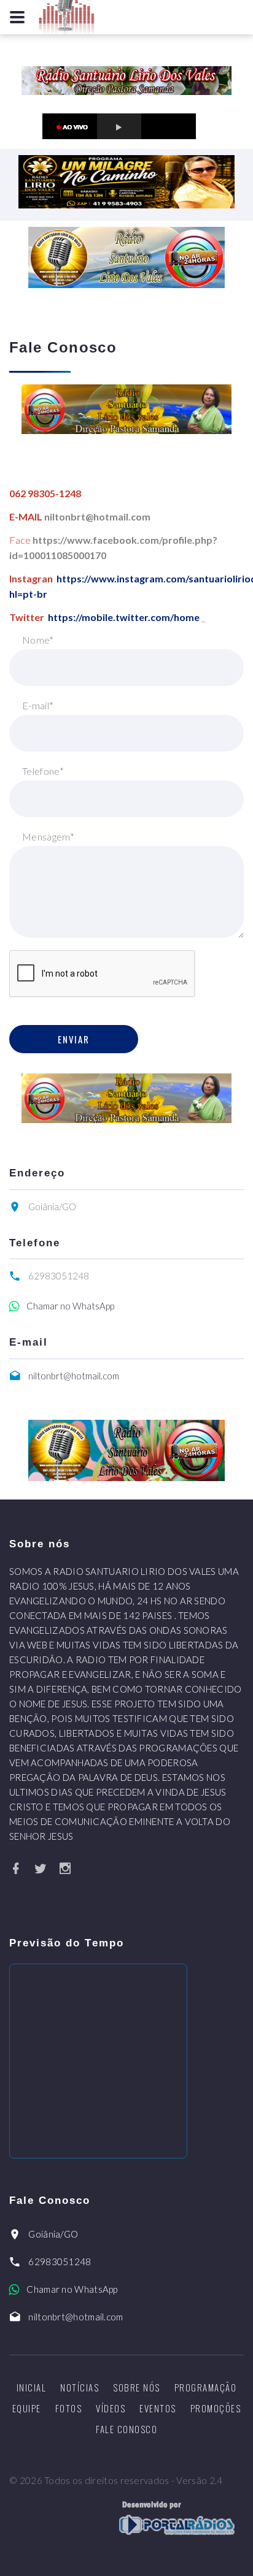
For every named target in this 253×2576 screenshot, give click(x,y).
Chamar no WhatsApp (70, 1306)
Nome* (38, 640)
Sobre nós (137, 2387)
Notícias (80, 2387)
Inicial (32, 2387)
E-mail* (38, 705)
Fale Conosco (126, 2429)
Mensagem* (48, 836)
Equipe (27, 2408)
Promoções (216, 2408)
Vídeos (111, 2408)
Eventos (158, 2408)
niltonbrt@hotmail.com (74, 1376)
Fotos (69, 2408)
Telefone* (43, 771)
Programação (206, 2387)
